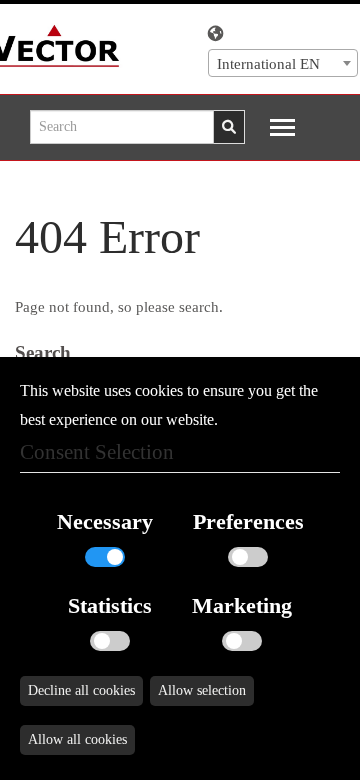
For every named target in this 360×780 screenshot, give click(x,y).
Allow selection (202, 690)
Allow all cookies (77, 739)
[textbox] (283, 64)
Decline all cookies (81, 690)
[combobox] (283, 63)
